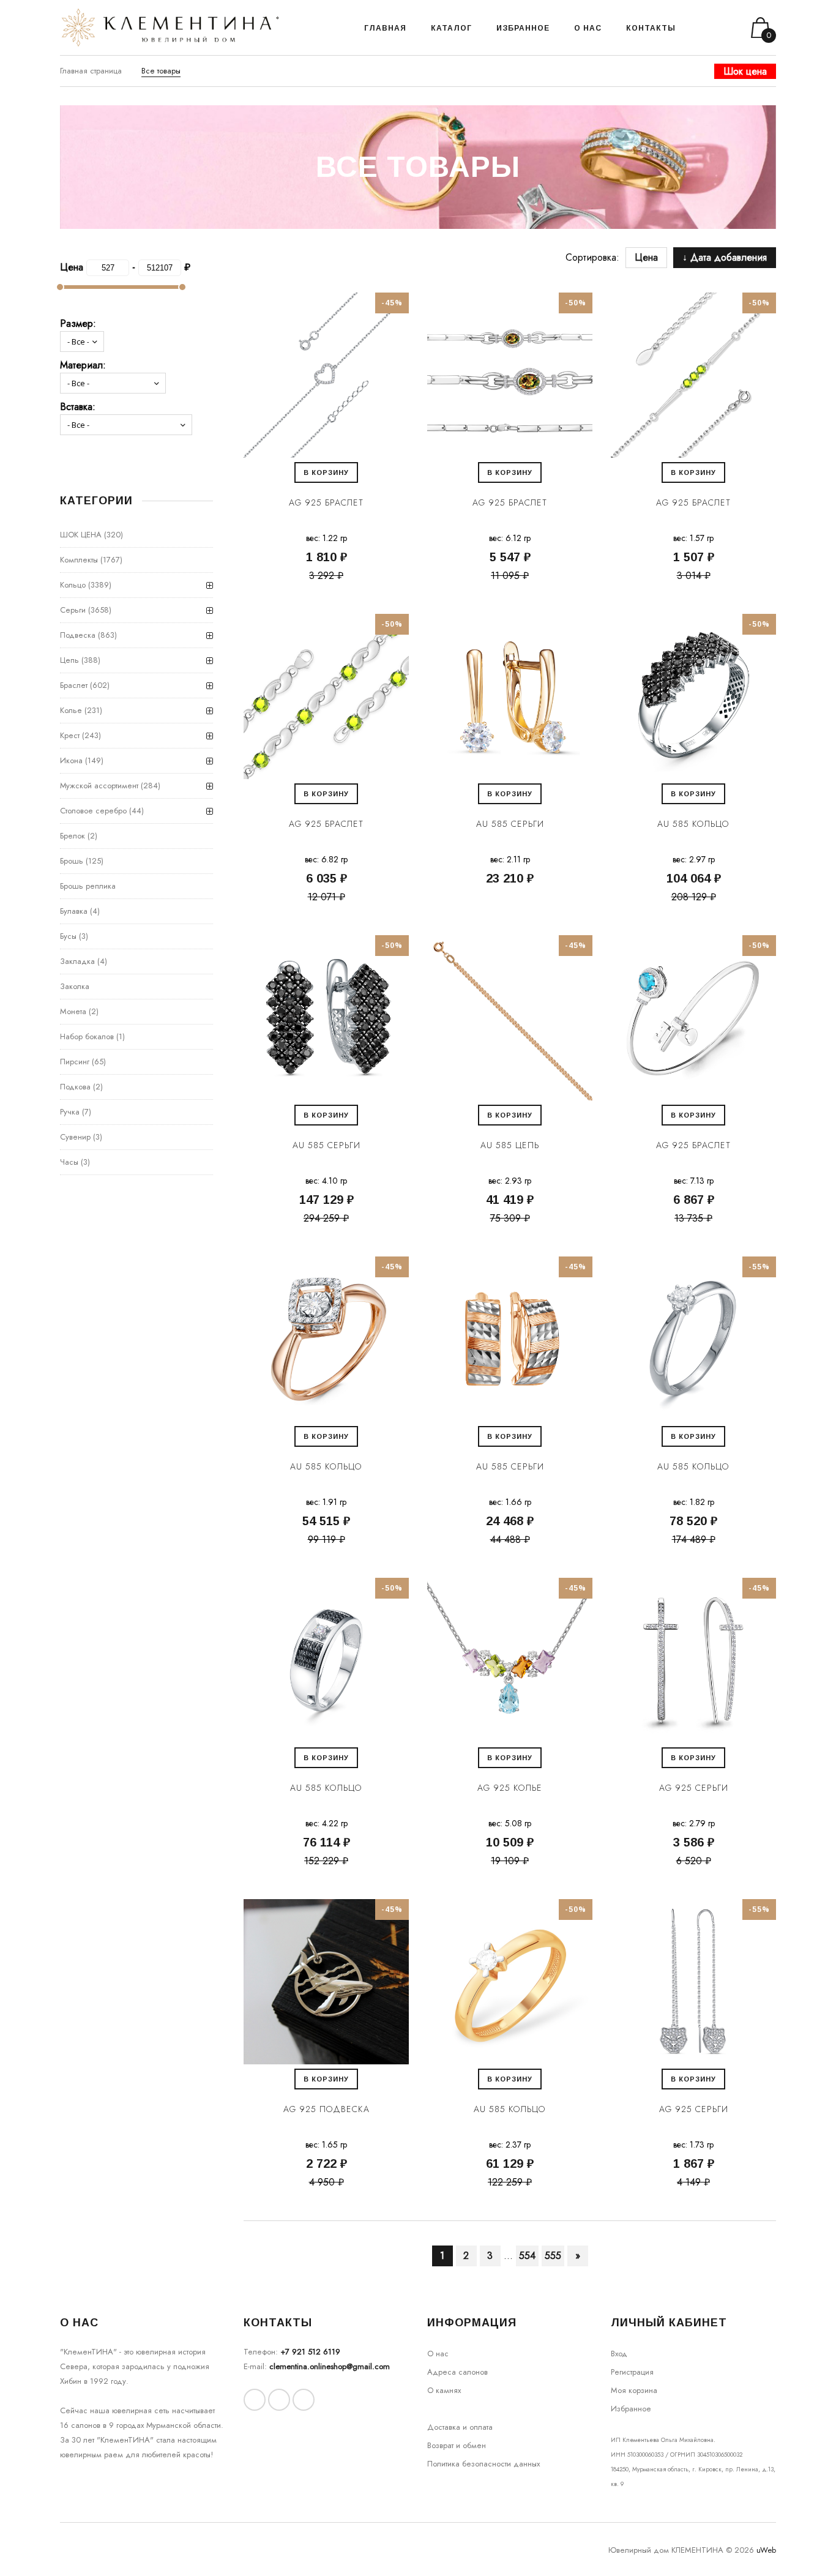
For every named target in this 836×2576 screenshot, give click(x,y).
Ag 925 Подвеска (327, 2109)
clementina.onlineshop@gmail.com (330, 2366)
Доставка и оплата (460, 2427)
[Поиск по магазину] (700, 28)
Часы (69, 1162)
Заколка (75, 986)
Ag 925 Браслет (326, 502)
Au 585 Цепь (510, 1145)
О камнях (444, 2390)
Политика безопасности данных (483, 2464)
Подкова (75, 1087)
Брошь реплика (88, 886)
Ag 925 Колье (510, 1788)
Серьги (73, 610)
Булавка (74, 911)
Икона (71, 760)
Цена (646, 257)
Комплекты (79, 560)
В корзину (326, 472)
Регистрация (632, 2372)
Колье (71, 710)
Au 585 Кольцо (693, 824)
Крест (70, 735)
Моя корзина (634, 2390)
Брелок (73, 836)
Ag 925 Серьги (694, 1788)
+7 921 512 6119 (310, 2352)
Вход (619, 2354)
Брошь (72, 861)
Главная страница (91, 71)
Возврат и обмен (457, 2445)
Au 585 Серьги (510, 824)
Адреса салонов (457, 2372)
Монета (73, 1011)
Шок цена (745, 71)
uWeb (766, 2550)
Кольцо (73, 585)
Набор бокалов (87, 1036)
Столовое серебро (93, 811)
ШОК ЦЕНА (81, 535)
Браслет (74, 685)
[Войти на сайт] (717, 28)
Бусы (68, 936)
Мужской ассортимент (99, 786)
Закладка (77, 961)
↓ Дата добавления (725, 257)
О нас (438, 2354)
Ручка (70, 1112)
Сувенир (75, 1137)
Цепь (69, 660)
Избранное (631, 2409)
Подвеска (78, 635)
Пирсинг (75, 1062)
